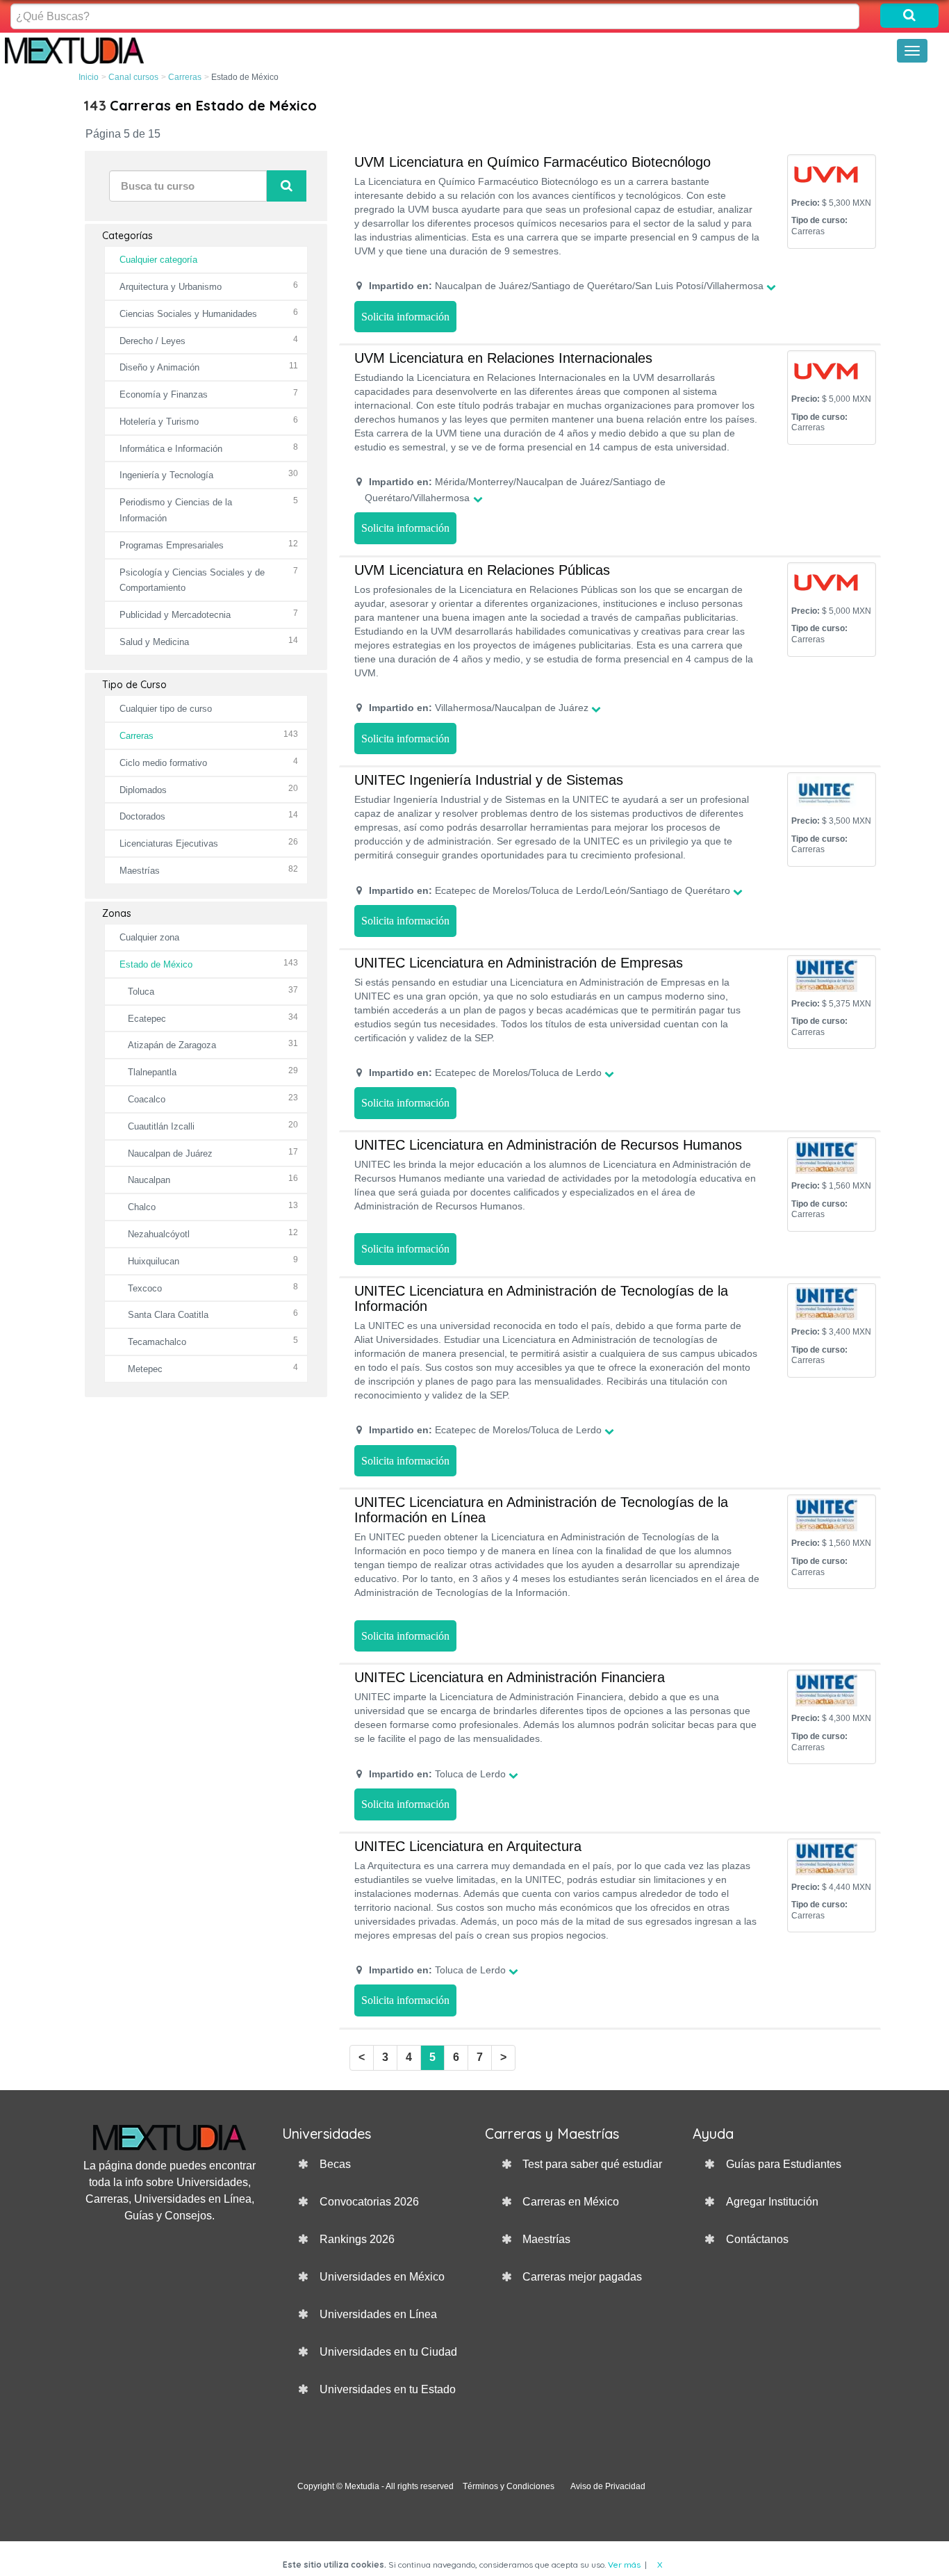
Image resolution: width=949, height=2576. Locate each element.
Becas (335, 2164)
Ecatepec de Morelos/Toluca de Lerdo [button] (485, 1073)
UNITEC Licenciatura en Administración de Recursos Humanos (548, 1145)
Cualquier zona (149, 937)
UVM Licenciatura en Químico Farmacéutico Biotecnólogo (533, 162)
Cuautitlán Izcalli (161, 1126)
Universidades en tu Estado (388, 2389)
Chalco (142, 1207)
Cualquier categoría (158, 260)
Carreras (185, 77)
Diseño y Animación (159, 367)
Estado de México (156, 964)
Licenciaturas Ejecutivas (169, 843)
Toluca (141, 992)
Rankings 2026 (357, 2239)
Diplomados (143, 790)
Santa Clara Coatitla (168, 1315)
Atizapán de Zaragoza (172, 1045)
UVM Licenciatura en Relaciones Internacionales (503, 358)
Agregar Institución (772, 2202)
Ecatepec (147, 1019)
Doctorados (142, 816)
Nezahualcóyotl (159, 1234)
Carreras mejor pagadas (582, 2277)
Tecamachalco (157, 1342)
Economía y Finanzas (164, 394)
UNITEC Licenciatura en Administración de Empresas (519, 963)
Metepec (145, 1369)
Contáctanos (757, 2239)
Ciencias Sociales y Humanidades (188, 314)
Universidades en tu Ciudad (388, 2352)
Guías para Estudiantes (784, 2164)
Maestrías (140, 871)
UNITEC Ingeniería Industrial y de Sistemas (489, 780)
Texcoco (145, 1288)
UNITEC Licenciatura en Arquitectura (468, 1846)
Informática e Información (171, 449)
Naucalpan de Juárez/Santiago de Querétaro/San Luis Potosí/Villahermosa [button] (566, 286)
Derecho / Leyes (152, 341)
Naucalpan (149, 1180)
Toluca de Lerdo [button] (437, 1774)
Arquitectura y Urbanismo (171, 287)
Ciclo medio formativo (163, 763)
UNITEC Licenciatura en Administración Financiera (510, 1677)
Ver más (624, 2565)
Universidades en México (382, 2277)
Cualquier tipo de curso (166, 709)
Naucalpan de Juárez (170, 1154)
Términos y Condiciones (509, 2486)
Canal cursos (133, 77)
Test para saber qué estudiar (592, 2164)
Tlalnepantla (152, 1072)
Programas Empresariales (172, 545)
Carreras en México (571, 2202)
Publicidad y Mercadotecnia (175, 615)
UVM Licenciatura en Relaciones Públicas (482, 570)
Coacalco (147, 1099)
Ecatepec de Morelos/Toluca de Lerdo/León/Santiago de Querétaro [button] (550, 890)
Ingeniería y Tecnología (166, 475)
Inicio (89, 77)
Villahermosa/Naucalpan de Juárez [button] (479, 708)
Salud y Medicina (154, 642)
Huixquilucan (154, 1261)
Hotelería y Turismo (159, 422)
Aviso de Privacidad (608, 2486)
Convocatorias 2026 (369, 2202)
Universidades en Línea (378, 2314)
